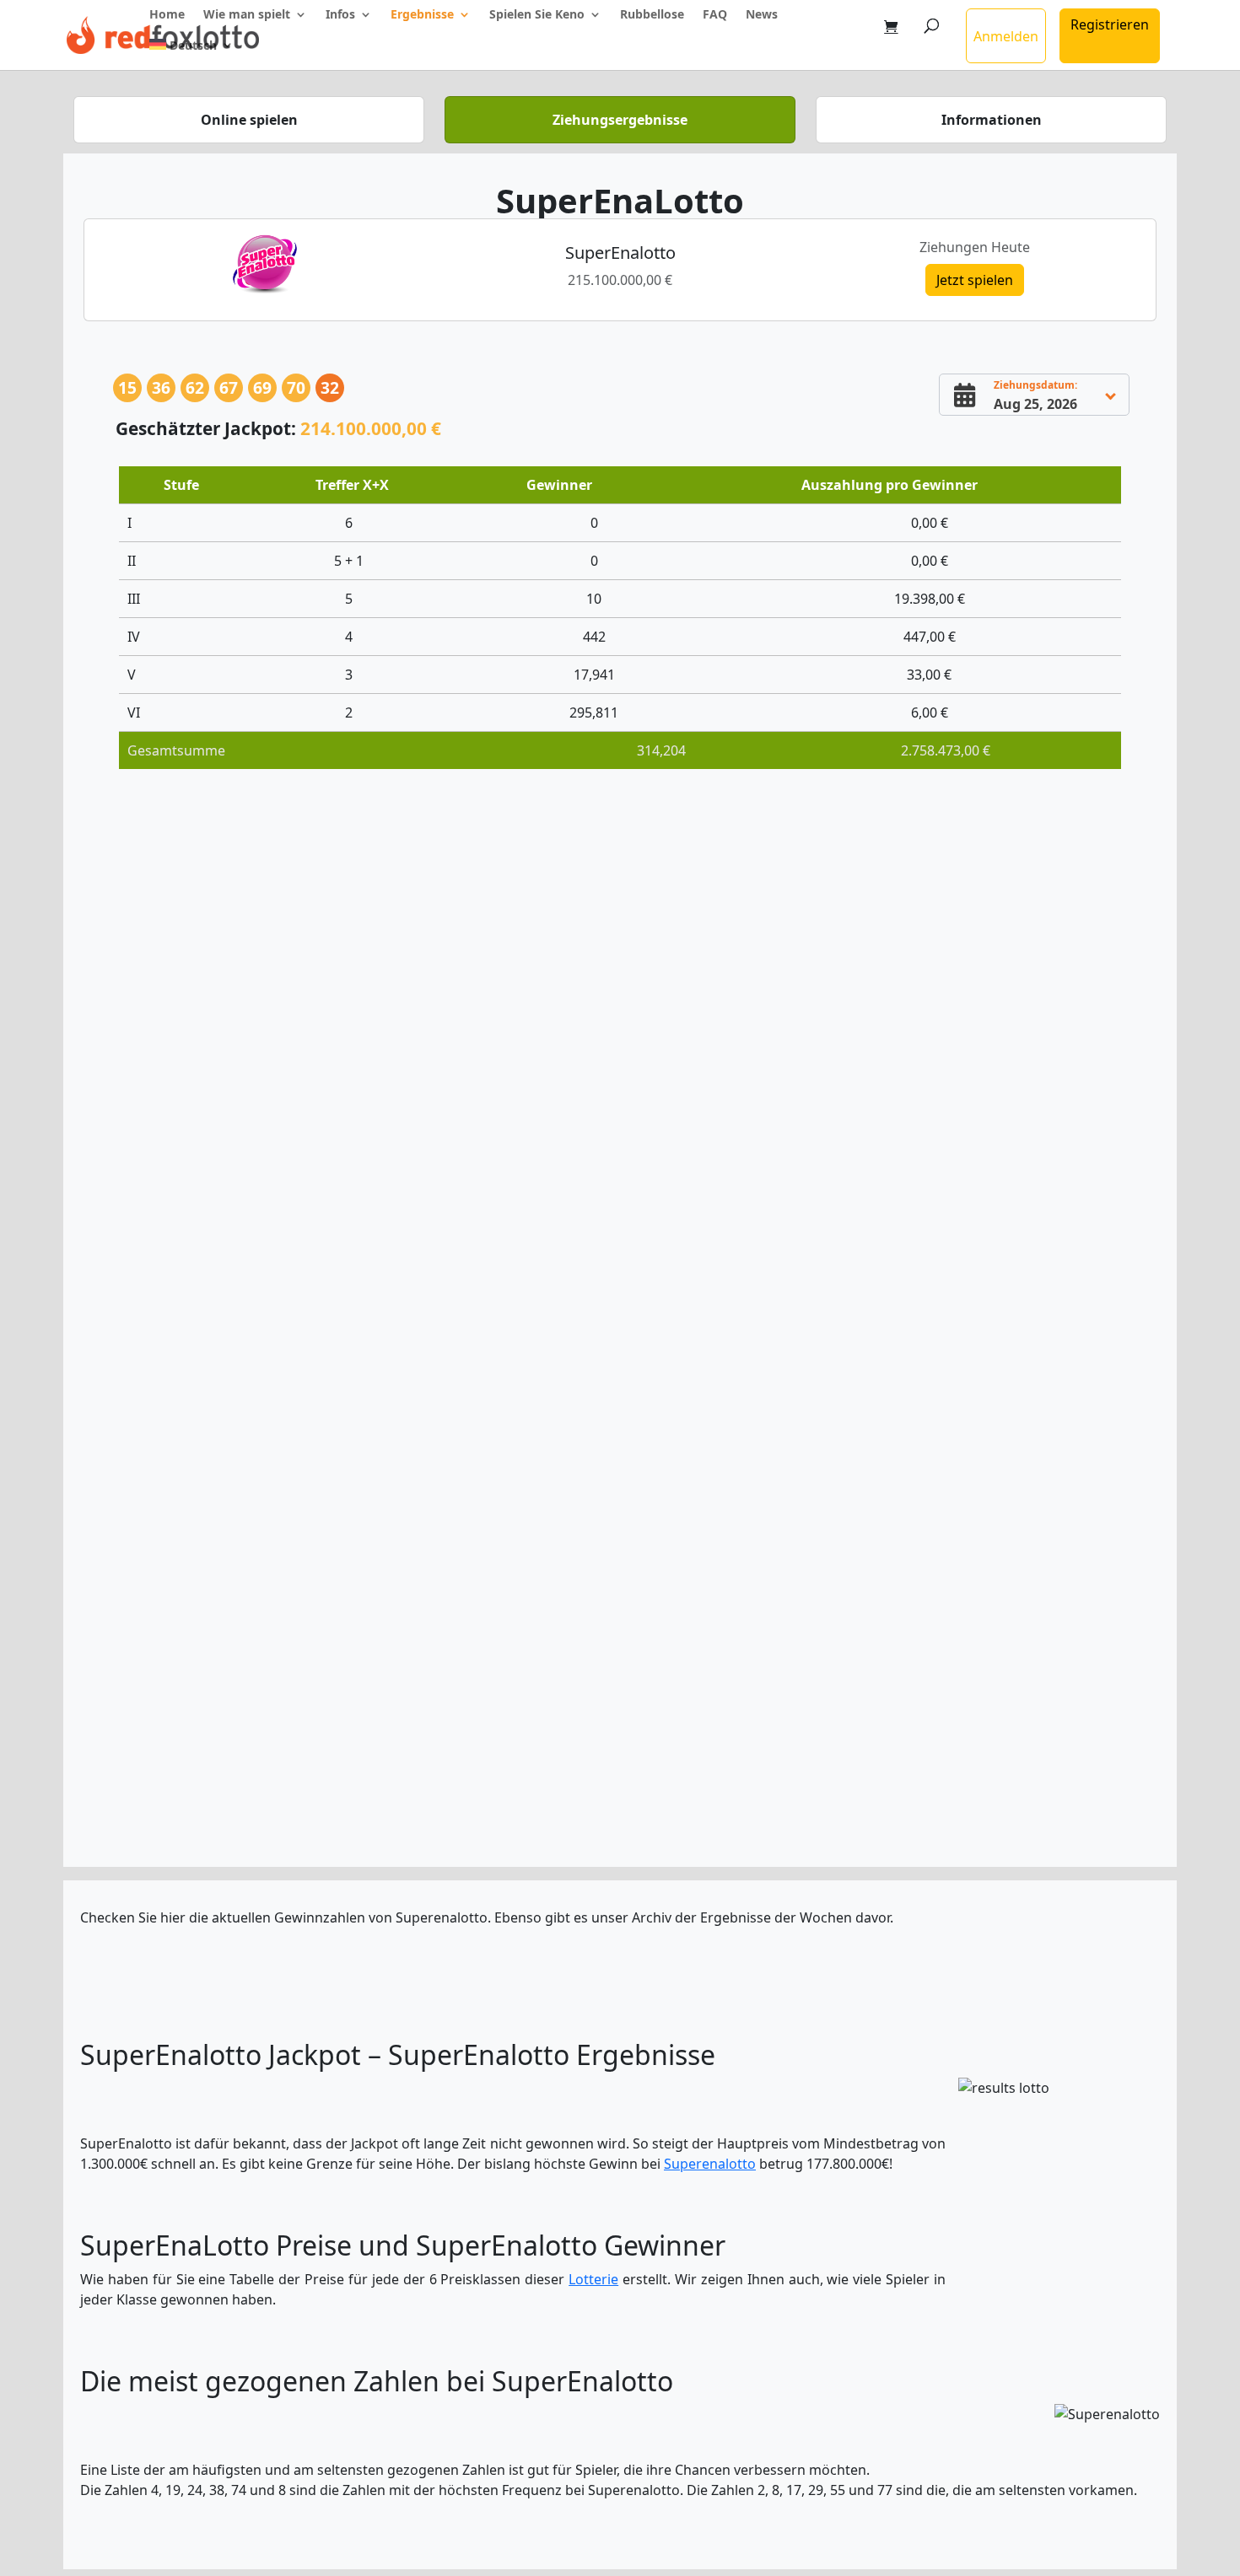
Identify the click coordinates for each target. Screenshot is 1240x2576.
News (762, 15)
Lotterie (593, 2279)
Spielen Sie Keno (537, 15)
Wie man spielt (247, 15)
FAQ (715, 15)
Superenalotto (710, 2164)
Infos (340, 15)
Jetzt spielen (975, 280)
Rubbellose (652, 15)
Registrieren (1110, 24)
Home (167, 15)
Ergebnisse (422, 15)
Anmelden (1006, 36)
